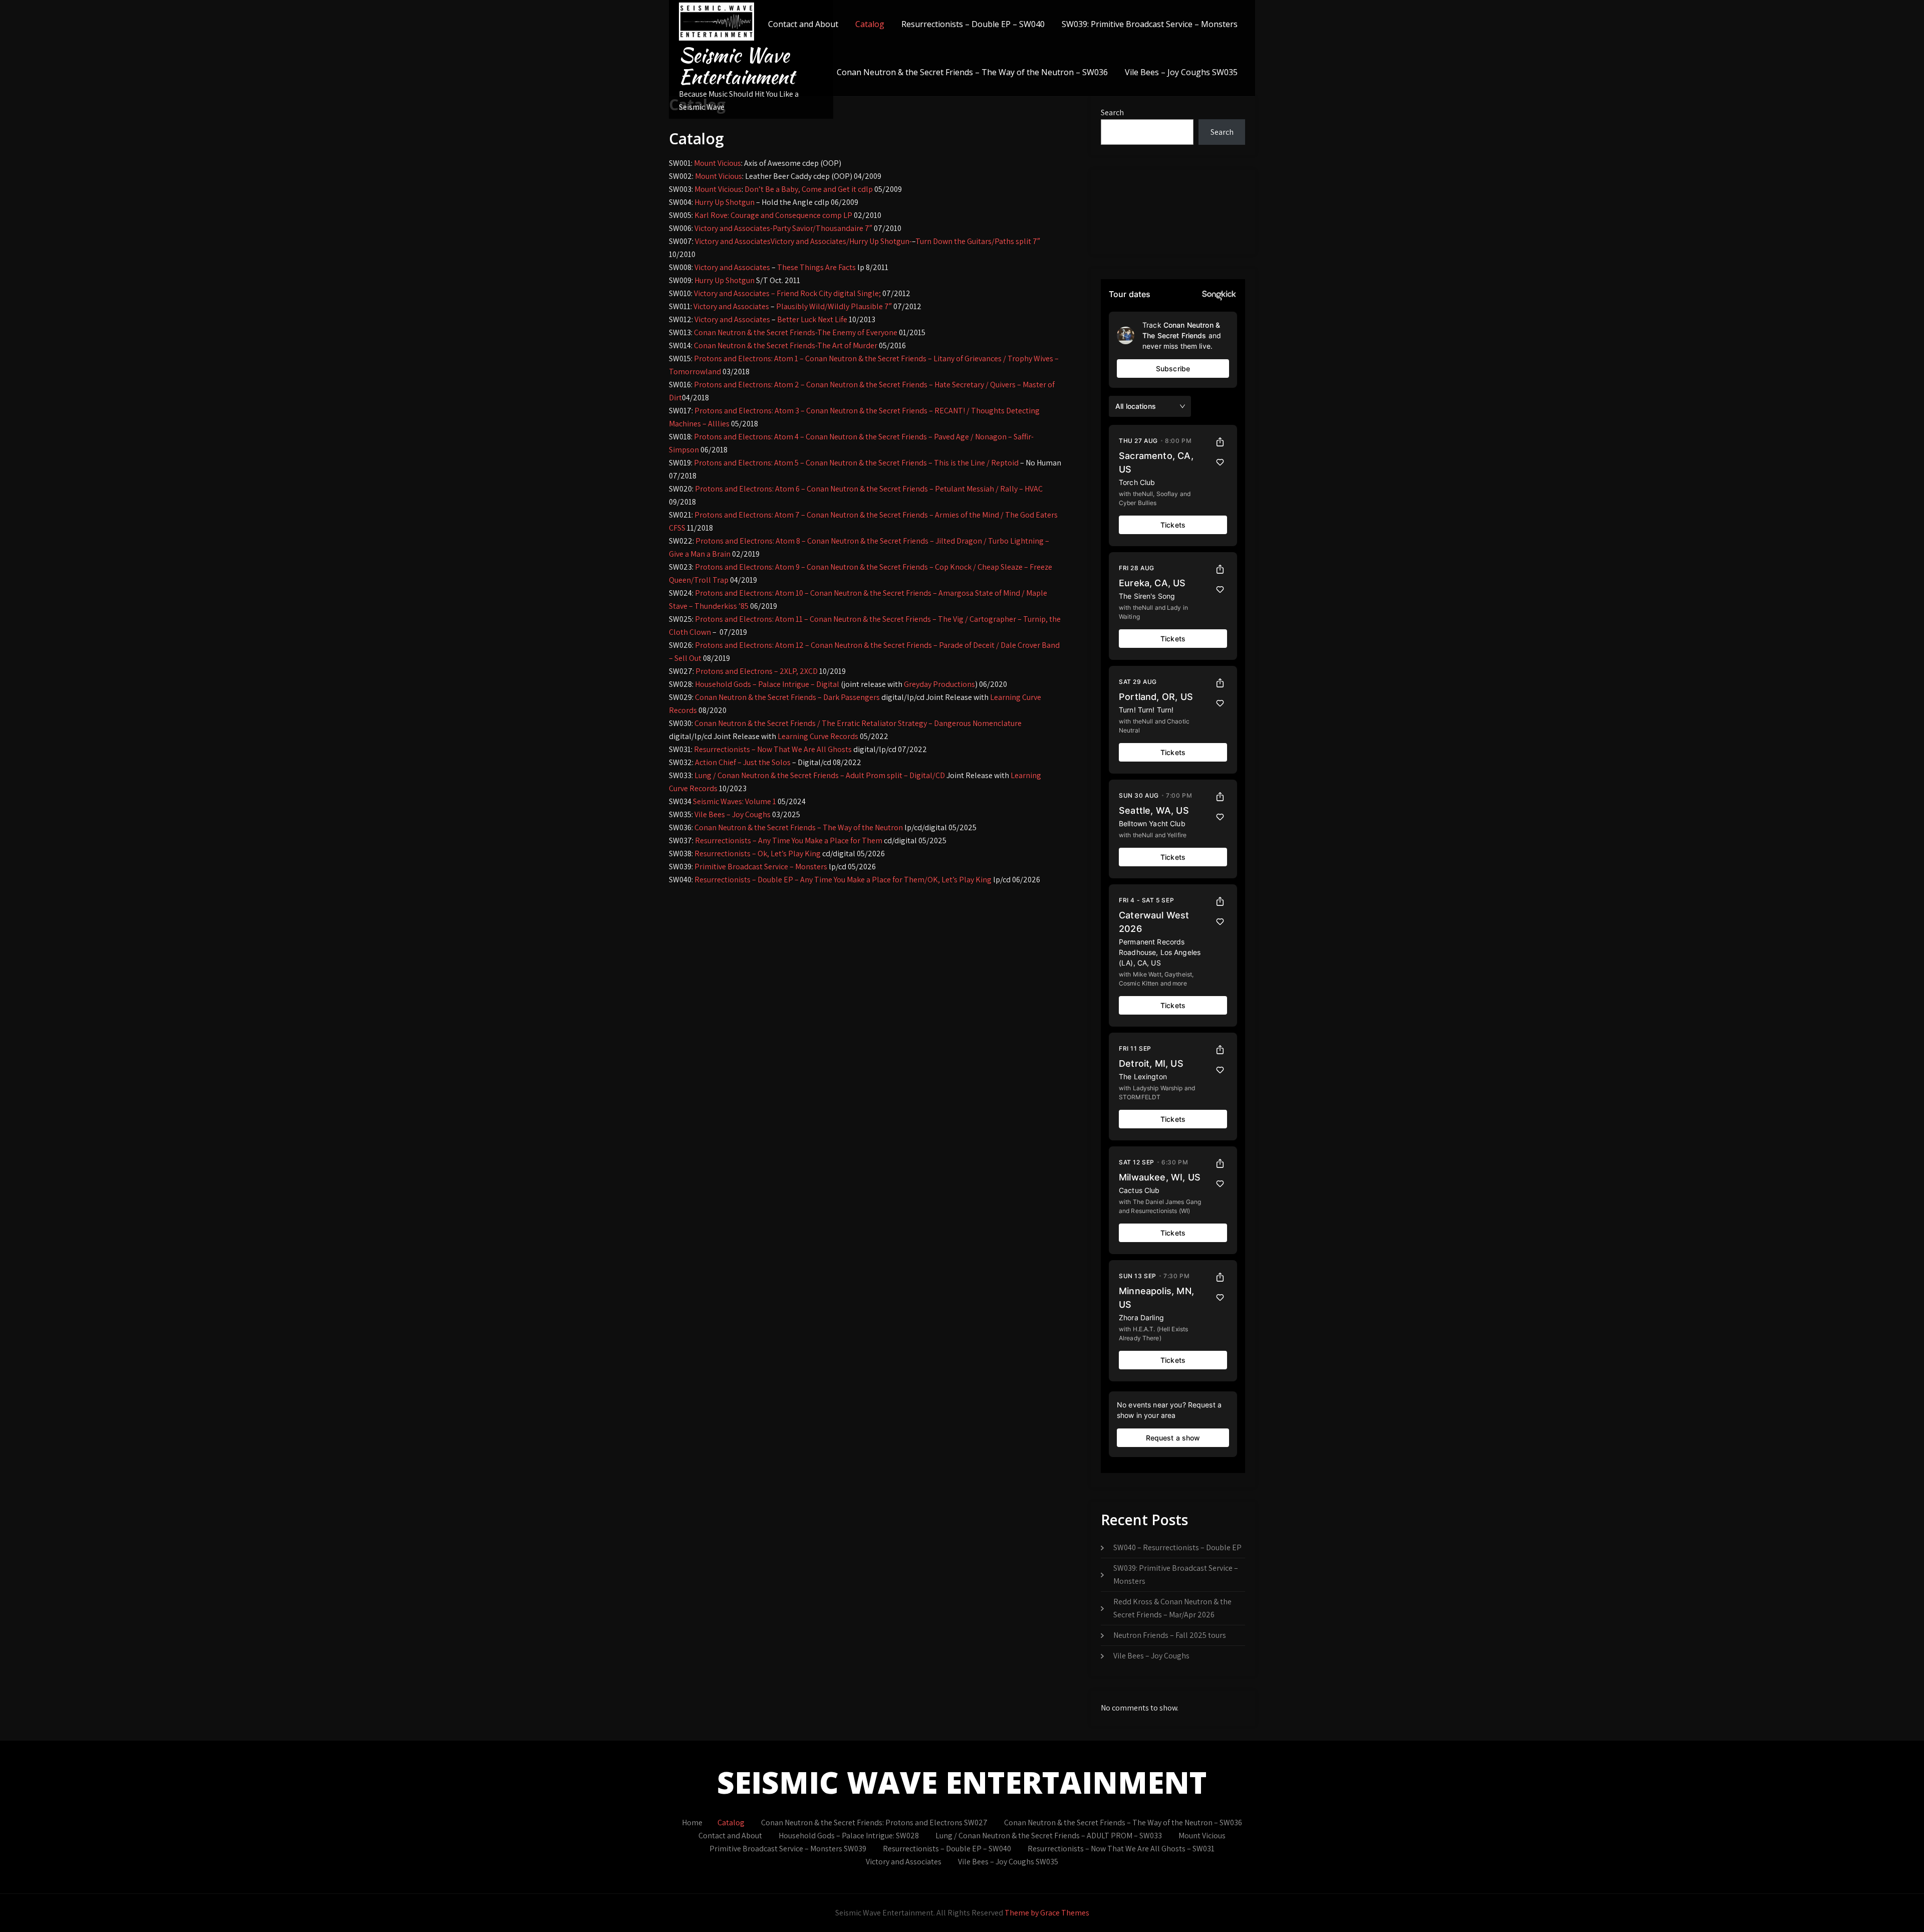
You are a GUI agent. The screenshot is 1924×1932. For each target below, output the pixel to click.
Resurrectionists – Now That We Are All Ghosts (773, 749)
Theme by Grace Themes (1047, 1913)
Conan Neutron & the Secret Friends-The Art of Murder (786, 345)
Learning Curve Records (818, 736)
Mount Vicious (717, 163)
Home (692, 1823)
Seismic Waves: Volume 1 (735, 801)
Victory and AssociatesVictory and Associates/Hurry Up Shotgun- (803, 241)
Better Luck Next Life (812, 319)
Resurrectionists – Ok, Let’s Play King (758, 854)
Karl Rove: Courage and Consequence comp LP (773, 215)
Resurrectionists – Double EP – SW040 (973, 24)
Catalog (870, 24)
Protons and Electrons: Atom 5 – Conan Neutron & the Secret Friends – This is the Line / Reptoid (856, 463)
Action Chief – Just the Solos (743, 762)
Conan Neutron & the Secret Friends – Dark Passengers (787, 697)
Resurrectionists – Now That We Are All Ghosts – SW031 (1121, 1849)
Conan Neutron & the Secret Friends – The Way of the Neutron (799, 827)
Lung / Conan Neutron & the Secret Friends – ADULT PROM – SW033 (1049, 1836)
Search (1112, 112)
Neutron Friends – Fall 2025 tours (1170, 1635)
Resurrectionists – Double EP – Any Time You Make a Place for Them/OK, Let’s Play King (843, 880)
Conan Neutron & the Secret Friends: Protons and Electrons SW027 (874, 1823)
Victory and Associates (732, 267)
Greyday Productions (939, 684)
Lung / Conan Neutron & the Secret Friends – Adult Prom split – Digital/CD (820, 775)
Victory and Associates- (734, 228)
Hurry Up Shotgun (725, 202)
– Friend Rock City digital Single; (826, 293)
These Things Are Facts (816, 267)
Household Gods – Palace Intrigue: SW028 (849, 1836)
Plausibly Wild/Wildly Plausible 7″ (834, 306)
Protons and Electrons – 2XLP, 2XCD (757, 671)
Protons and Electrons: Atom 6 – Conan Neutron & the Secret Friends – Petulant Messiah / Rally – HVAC (869, 489)
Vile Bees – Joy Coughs (733, 814)
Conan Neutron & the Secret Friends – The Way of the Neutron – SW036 (972, 72)
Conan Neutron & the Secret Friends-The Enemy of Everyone (796, 332)
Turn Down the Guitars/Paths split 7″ (978, 241)
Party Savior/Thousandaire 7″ (822, 228)
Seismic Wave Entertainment (737, 66)
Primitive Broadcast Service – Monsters (761, 867)
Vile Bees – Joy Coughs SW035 (1181, 72)
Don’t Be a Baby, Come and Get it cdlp (809, 189)
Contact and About (803, 24)
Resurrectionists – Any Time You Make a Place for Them (789, 840)
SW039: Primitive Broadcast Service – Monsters (1150, 24)
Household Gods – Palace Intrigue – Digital (767, 684)
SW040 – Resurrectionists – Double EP (1177, 1547)
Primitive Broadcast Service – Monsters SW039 (788, 1849)
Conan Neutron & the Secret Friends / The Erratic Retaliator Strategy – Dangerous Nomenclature (858, 723)
